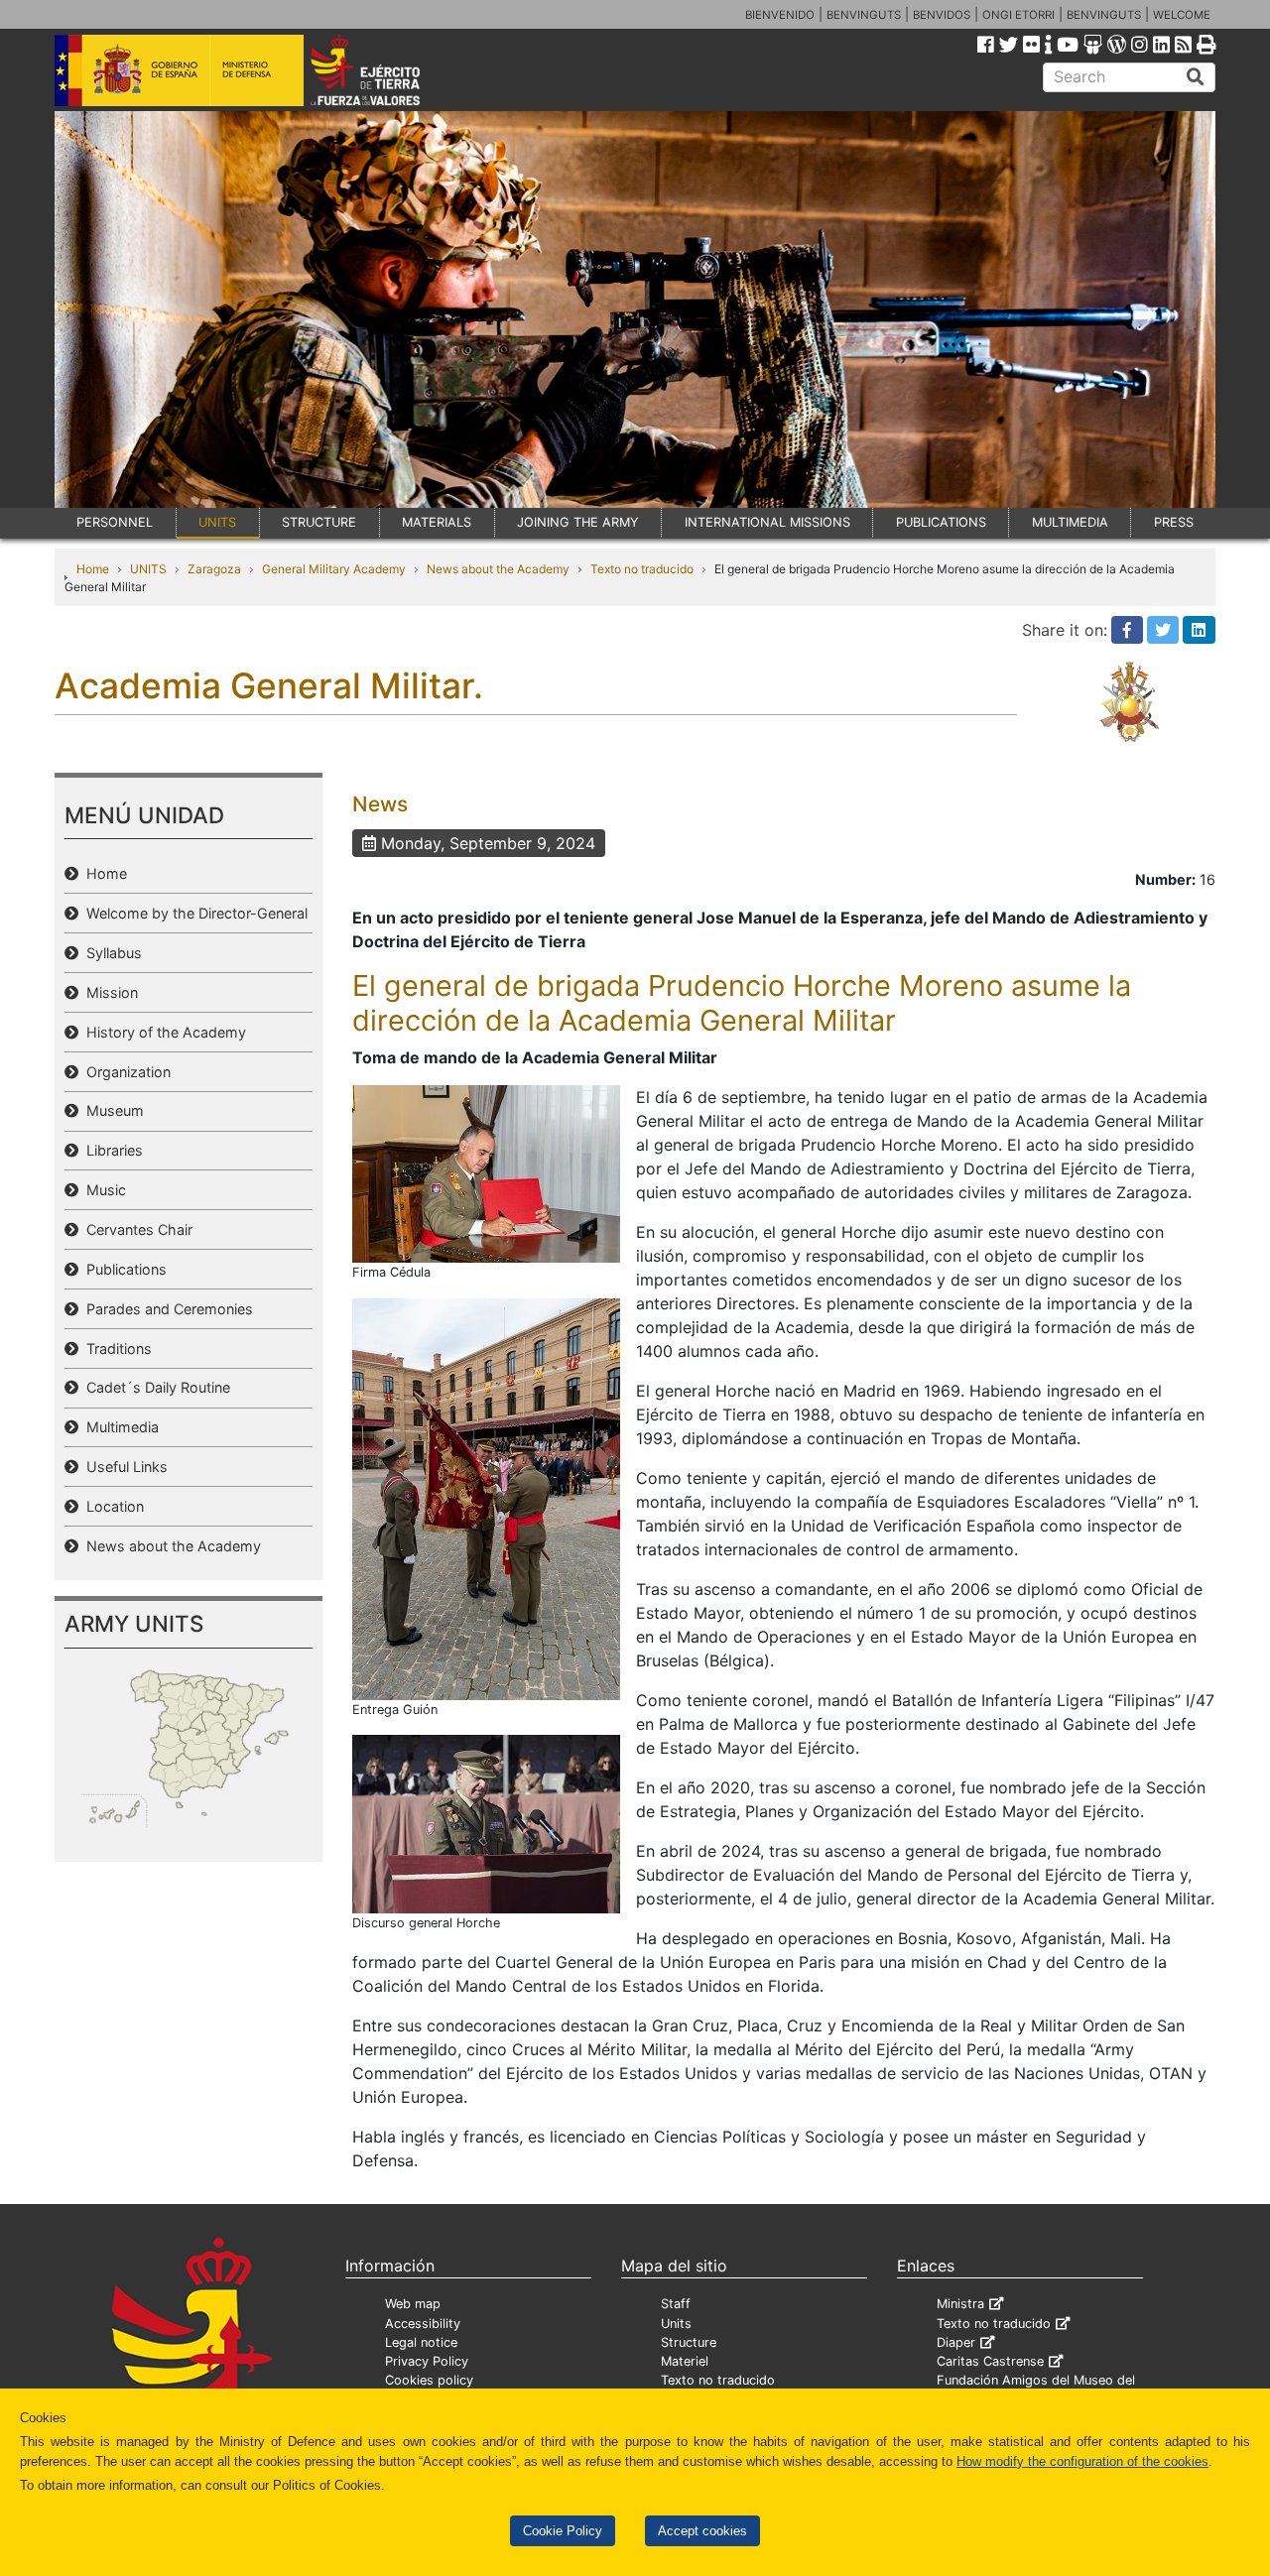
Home (93, 569)
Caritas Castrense (990, 2361)
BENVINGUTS (864, 15)
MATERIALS (437, 522)
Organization (125, 1072)
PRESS (1174, 522)
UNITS (217, 522)
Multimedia (119, 1427)
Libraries (111, 1150)
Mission (108, 992)
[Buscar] (1196, 77)
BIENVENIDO (780, 15)
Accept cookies (702, 2531)
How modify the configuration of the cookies (1082, 2461)
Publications (123, 1269)
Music (102, 1190)
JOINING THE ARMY (578, 522)
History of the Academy (162, 1032)
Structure (689, 2342)
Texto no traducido (642, 569)
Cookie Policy (563, 2531)
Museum (111, 1110)
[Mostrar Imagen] (486, 1172)
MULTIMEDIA (1070, 522)
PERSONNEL (115, 522)
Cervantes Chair (135, 1229)
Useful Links (123, 1467)
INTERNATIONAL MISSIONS (767, 522)
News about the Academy (498, 569)
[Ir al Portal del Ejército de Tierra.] (388, 68)
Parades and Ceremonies (166, 1309)
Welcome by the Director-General (193, 913)
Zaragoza (214, 569)
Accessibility (423, 2324)
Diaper (956, 2342)
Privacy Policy (427, 2361)
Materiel (685, 2361)
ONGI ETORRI (1018, 15)
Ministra (960, 2304)
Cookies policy (429, 2380)
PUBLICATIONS (941, 522)
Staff (676, 2304)
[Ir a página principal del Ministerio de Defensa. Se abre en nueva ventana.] (179, 68)
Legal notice (421, 2342)
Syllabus (110, 953)
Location (111, 1506)
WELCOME (1182, 15)
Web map (413, 2304)
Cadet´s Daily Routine (154, 1387)
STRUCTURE (319, 522)
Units (676, 2324)
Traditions (115, 1349)
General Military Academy (334, 569)
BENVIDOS (942, 15)
